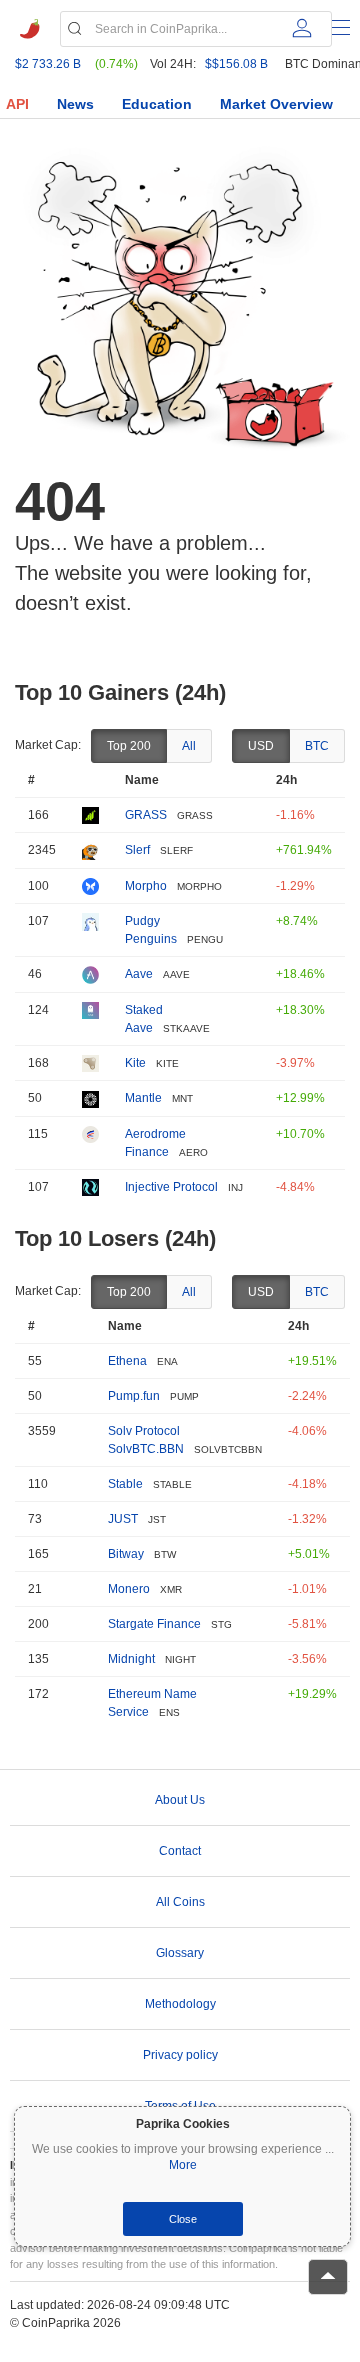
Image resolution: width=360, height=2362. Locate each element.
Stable (125, 1484)
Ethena (127, 1361)
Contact (180, 1851)
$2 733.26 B (48, 64)
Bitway (126, 1554)
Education (157, 104)
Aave (139, 974)
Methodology (180, 2004)
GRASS (146, 815)
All (189, 746)
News (75, 104)
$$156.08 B (236, 64)
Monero (129, 1589)
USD (261, 746)
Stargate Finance (154, 1624)
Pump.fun (134, 1396)
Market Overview (276, 104)
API (17, 104)
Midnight (131, 1659)
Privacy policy (180, 2055)
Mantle (143, 1098)
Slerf (137, 850)
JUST (123, 1519)
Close (183, 2219)
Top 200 (129, 746)
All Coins (180, 1902)
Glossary (180, 1953)
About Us (180, 1800)
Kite (135, 1063)
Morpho (146, 886)
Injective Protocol (171, 1187)
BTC (317, 746)
